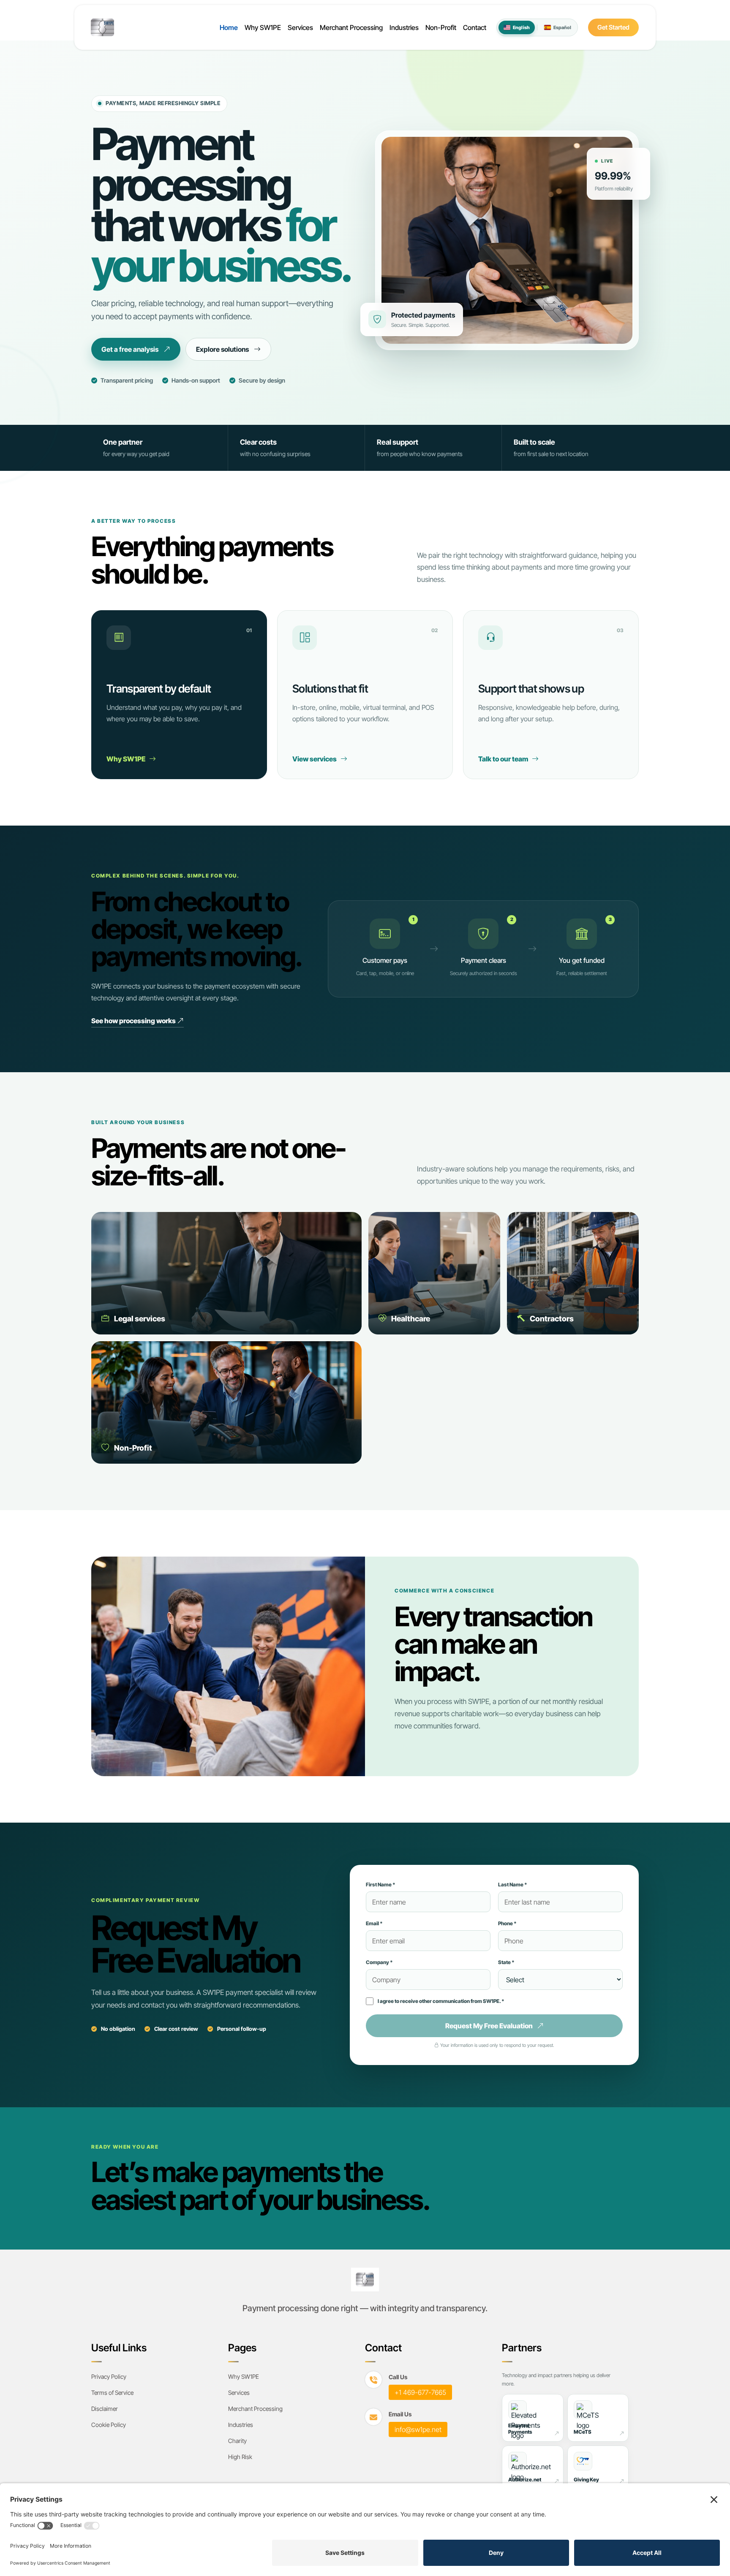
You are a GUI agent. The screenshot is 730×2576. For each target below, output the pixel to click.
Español (562, 27)
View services (315, 759)
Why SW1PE (263, 27)
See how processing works (134, 1021)
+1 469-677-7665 (420, 2392)
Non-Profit (441, 27)
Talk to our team (504, 759)
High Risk (240, 2457)
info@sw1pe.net (418, 2429)
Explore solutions (222, 349)
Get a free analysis (130, 349)
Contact (475, 27)
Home (229, 27)
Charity (237, 2441)
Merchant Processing (351, 27)
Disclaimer (105, 2409)
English (521, 27)
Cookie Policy (109, 2425)
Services (300, 27)
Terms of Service (112, 2393)
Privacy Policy (109, 2376)
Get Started (613, 27)
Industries (404, 27)
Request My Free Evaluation (489, 2026)
